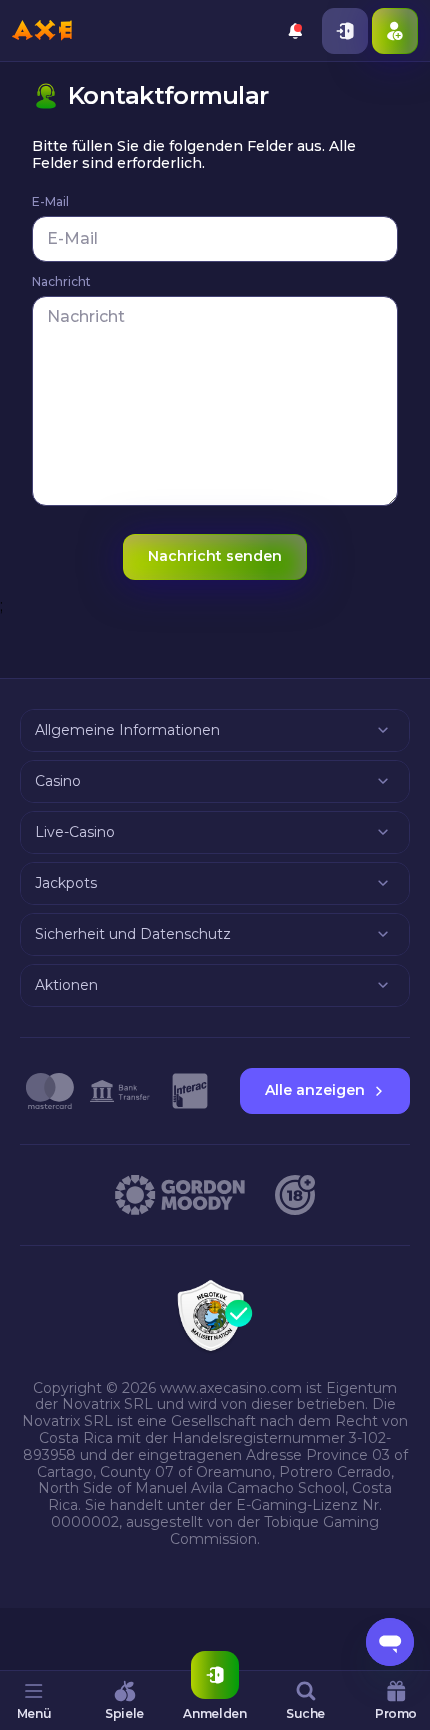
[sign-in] (345, 31)
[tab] (34, 1700)
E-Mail (50, 202)
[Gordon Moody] (180, 1195)
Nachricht (61, 282)
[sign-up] (395, 31)
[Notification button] (295, 31)
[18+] (295, 1195)
